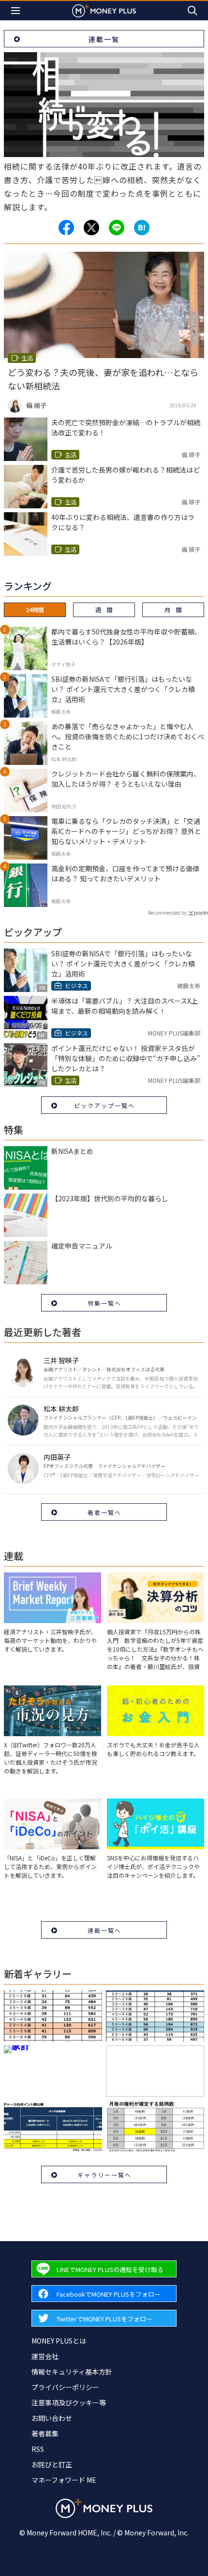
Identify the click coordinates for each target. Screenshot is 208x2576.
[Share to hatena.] (142, 228)
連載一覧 (104, 39)
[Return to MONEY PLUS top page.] (104, 10)
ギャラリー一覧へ (104, 2175)
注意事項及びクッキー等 (69, 2403)
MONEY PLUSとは (59, 2341)
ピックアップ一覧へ (104, 1105)
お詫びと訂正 (52, 2464)
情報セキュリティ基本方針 (72, 2372)
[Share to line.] (117, 228)
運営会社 (45, 2356)
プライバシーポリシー (65, 2387)
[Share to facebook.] (66, 228)
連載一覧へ (104, 1930)
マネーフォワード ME (64, 2480)
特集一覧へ (104, 1303)
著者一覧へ (104, 1512)
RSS (38, 2449)
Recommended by (167, 913)
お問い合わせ (52, 2418)
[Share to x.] (91, 228)
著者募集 (45, 2433)
